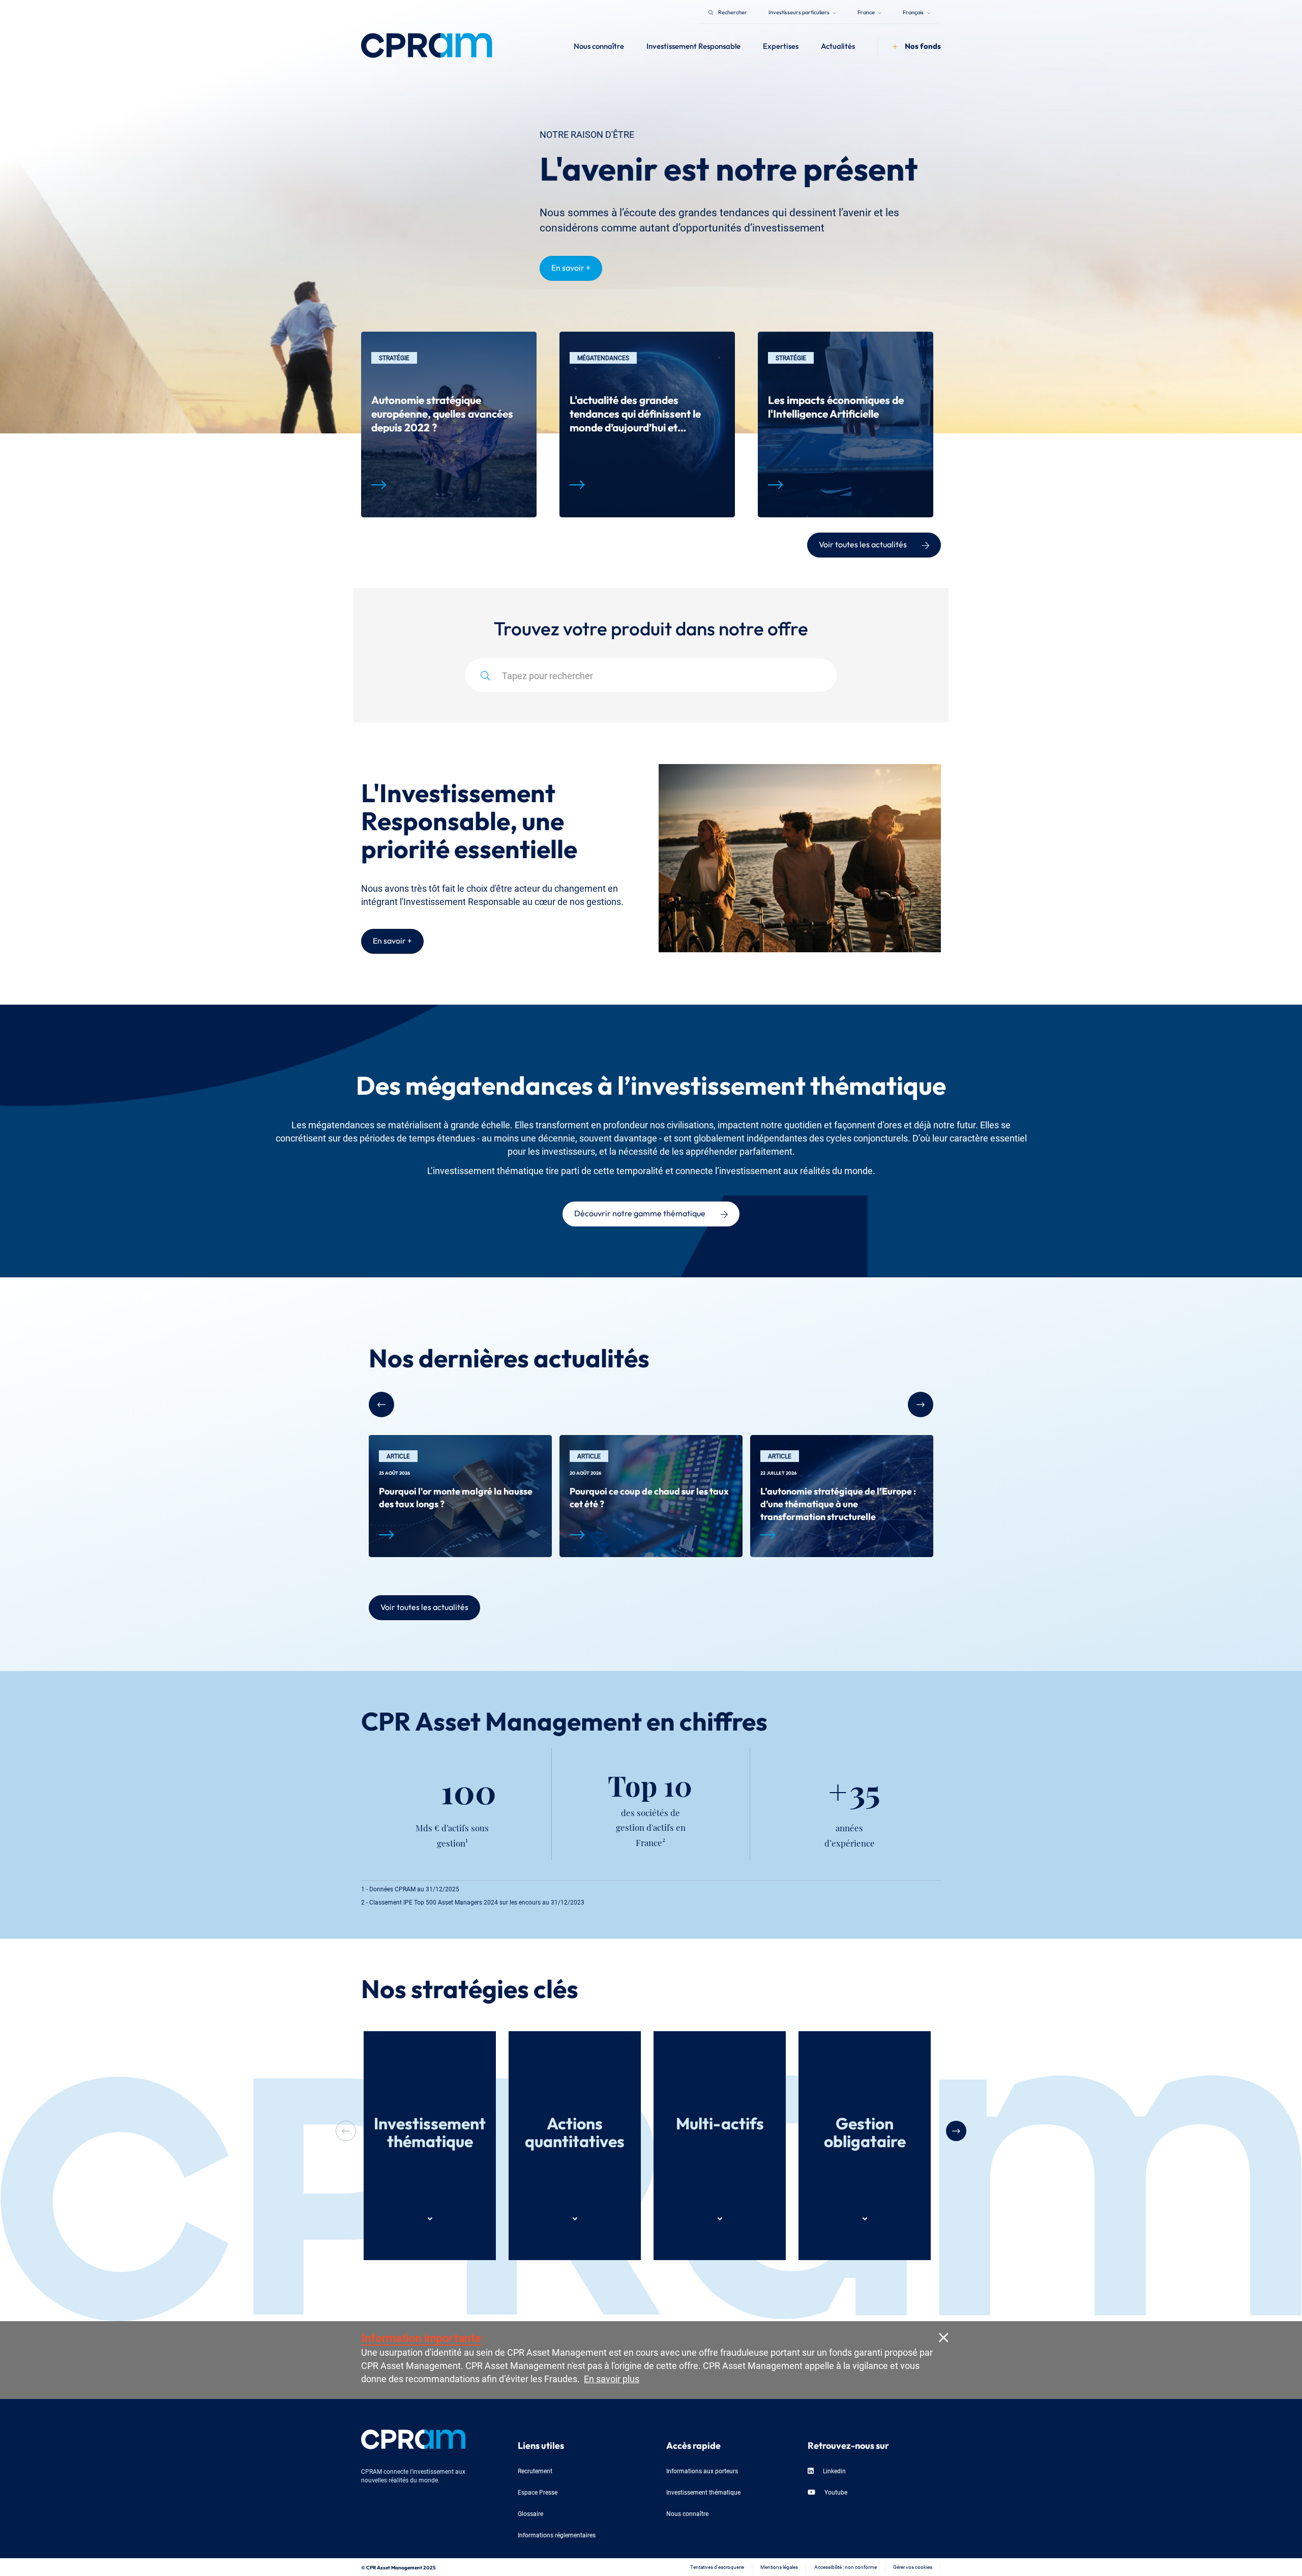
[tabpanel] (449, 425)
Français (914, 11)
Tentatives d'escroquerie (717, 2567)
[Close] (943, 2337)
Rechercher (733, 11)
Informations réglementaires (557, 2535)
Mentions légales (779, 2567)
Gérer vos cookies (913, 2567)
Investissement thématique (703, 2492)
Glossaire (530, 2513)
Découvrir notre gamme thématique (640, 1212)
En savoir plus (612, 2378)
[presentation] (956, 2131)
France (867, 11)
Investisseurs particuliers (800, 11)
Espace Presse (538, 2492)
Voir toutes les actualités (863, 543)
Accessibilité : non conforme (846, 2567)
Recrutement (535, 2470)
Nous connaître (687, 2513)
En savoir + (571, 267)
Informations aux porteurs (702, 2470)
